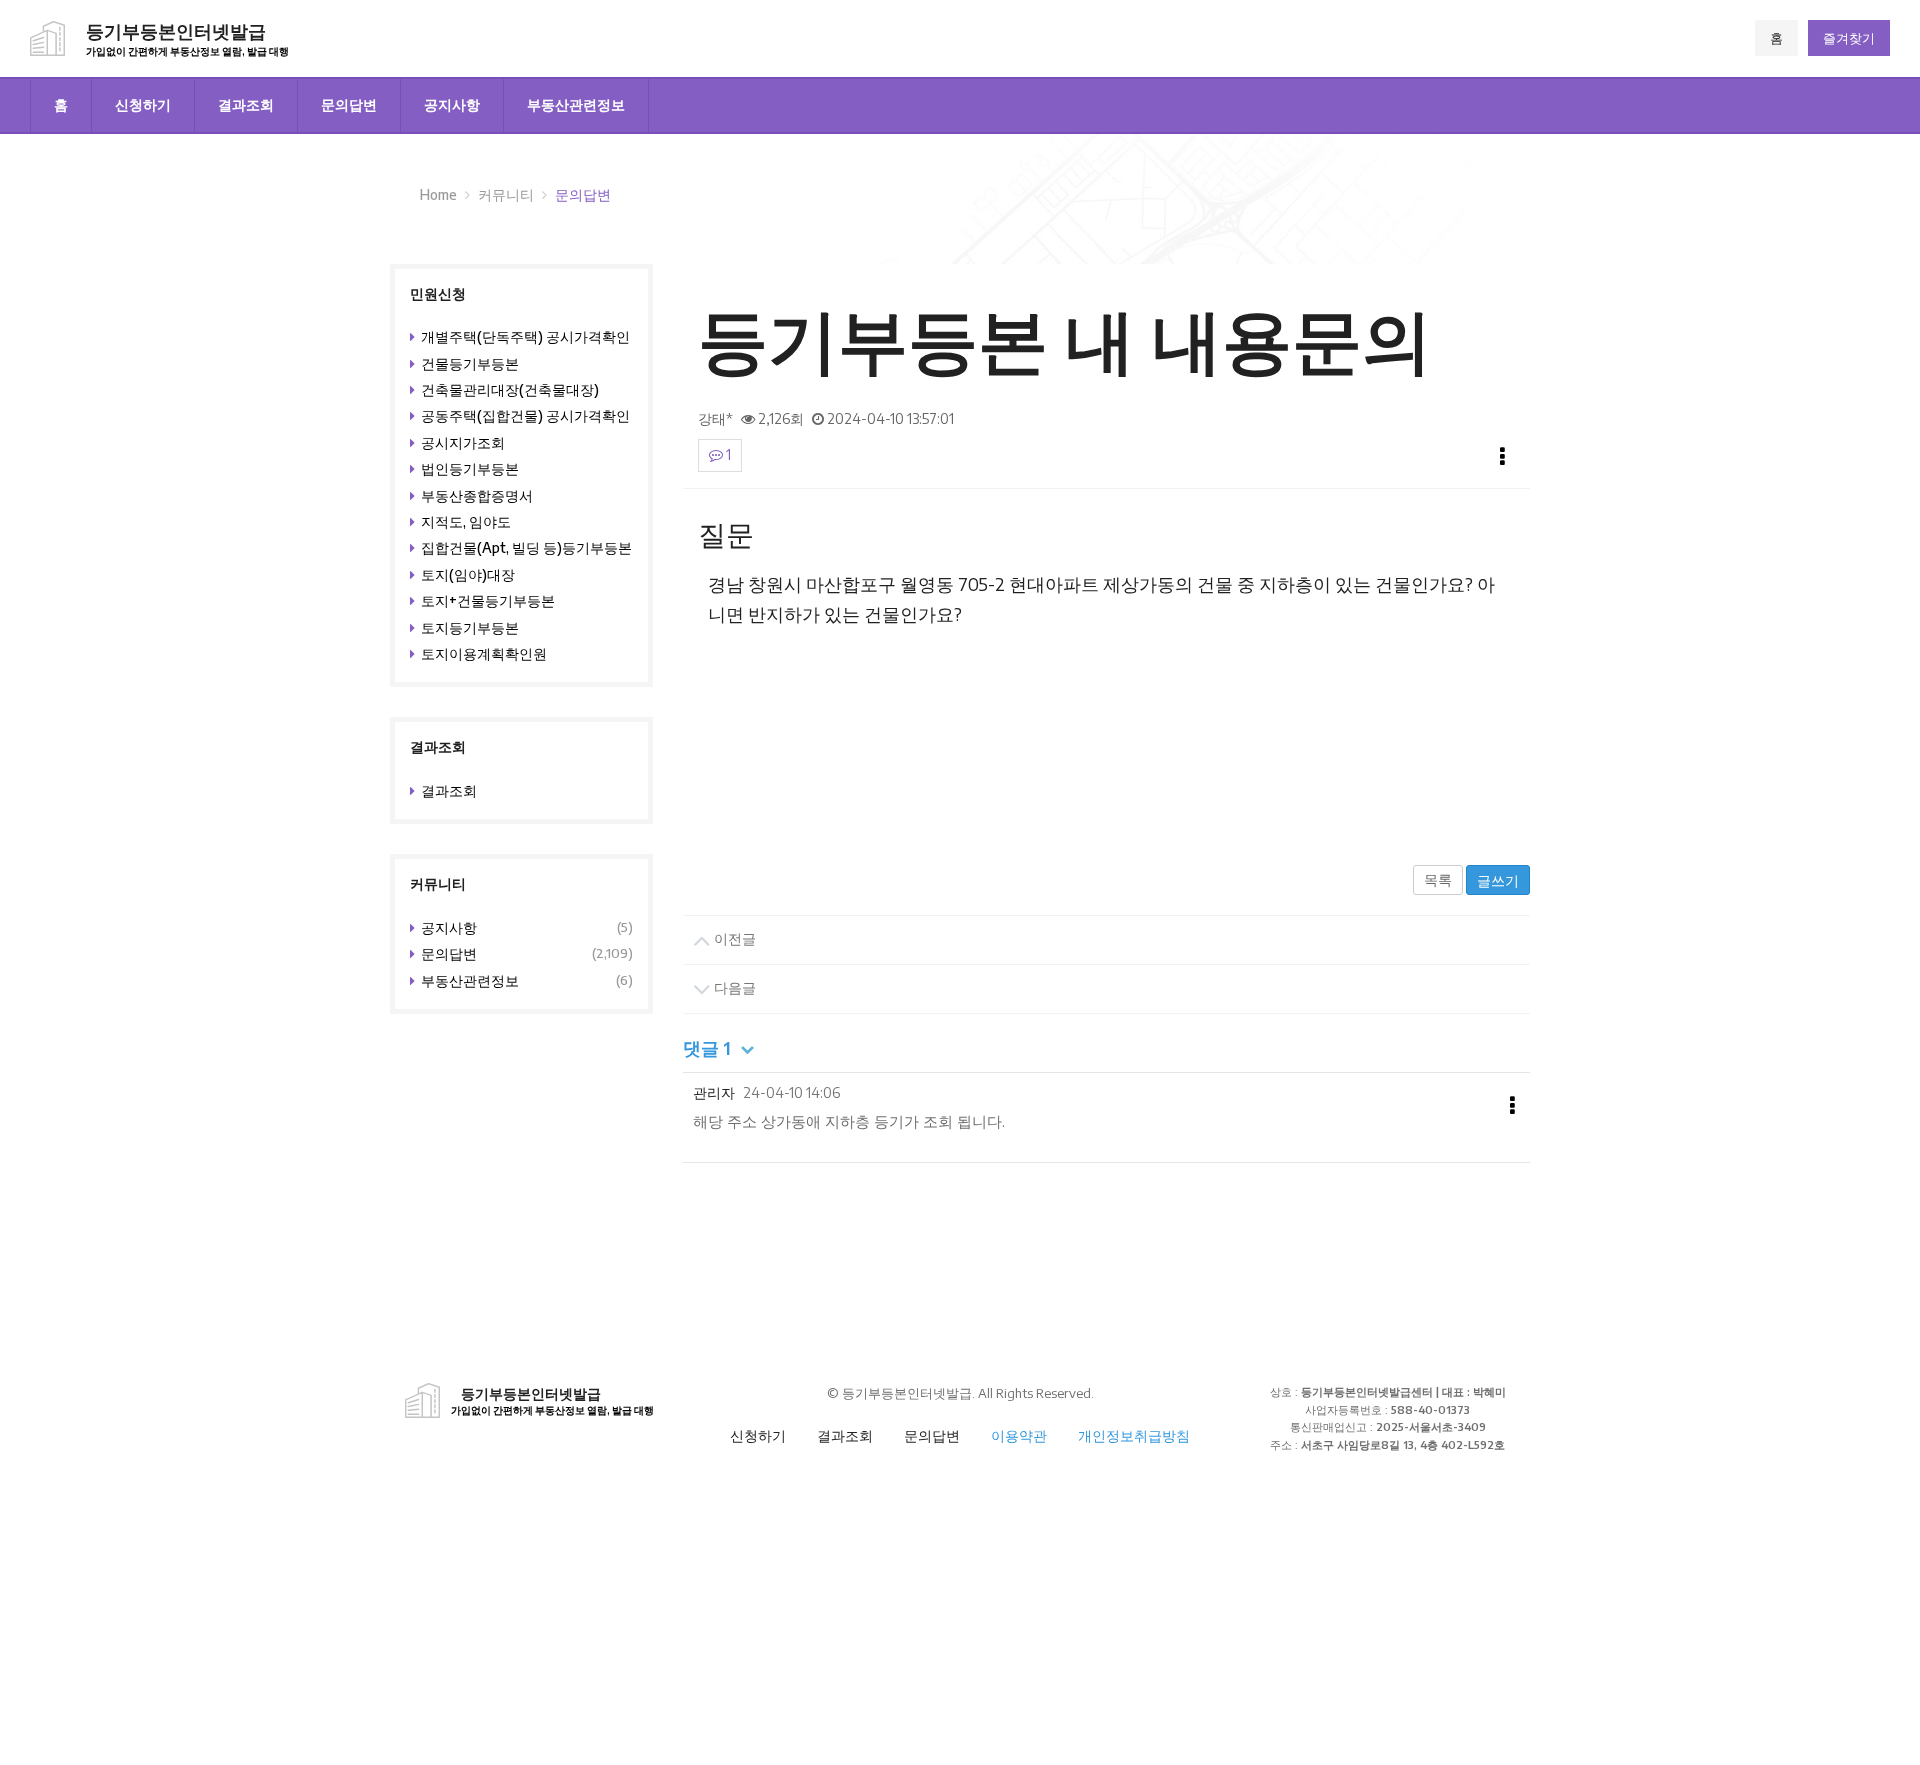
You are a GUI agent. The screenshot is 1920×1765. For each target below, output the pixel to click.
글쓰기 (1498, 880)
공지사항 (452, 104)
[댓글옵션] (1512, 1106)
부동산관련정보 (576, 104)
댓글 (707, 1048)
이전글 (733, 938)
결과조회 (246, 104)
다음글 (733, 987)
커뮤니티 (506, 194)
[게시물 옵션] (1502, 457)
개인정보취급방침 (1134, 1435)
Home (438, 194)
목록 (1438, 879)
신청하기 (143, 104)
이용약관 (1019, 1435)
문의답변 (349, 104)
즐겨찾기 (1849, 38)
